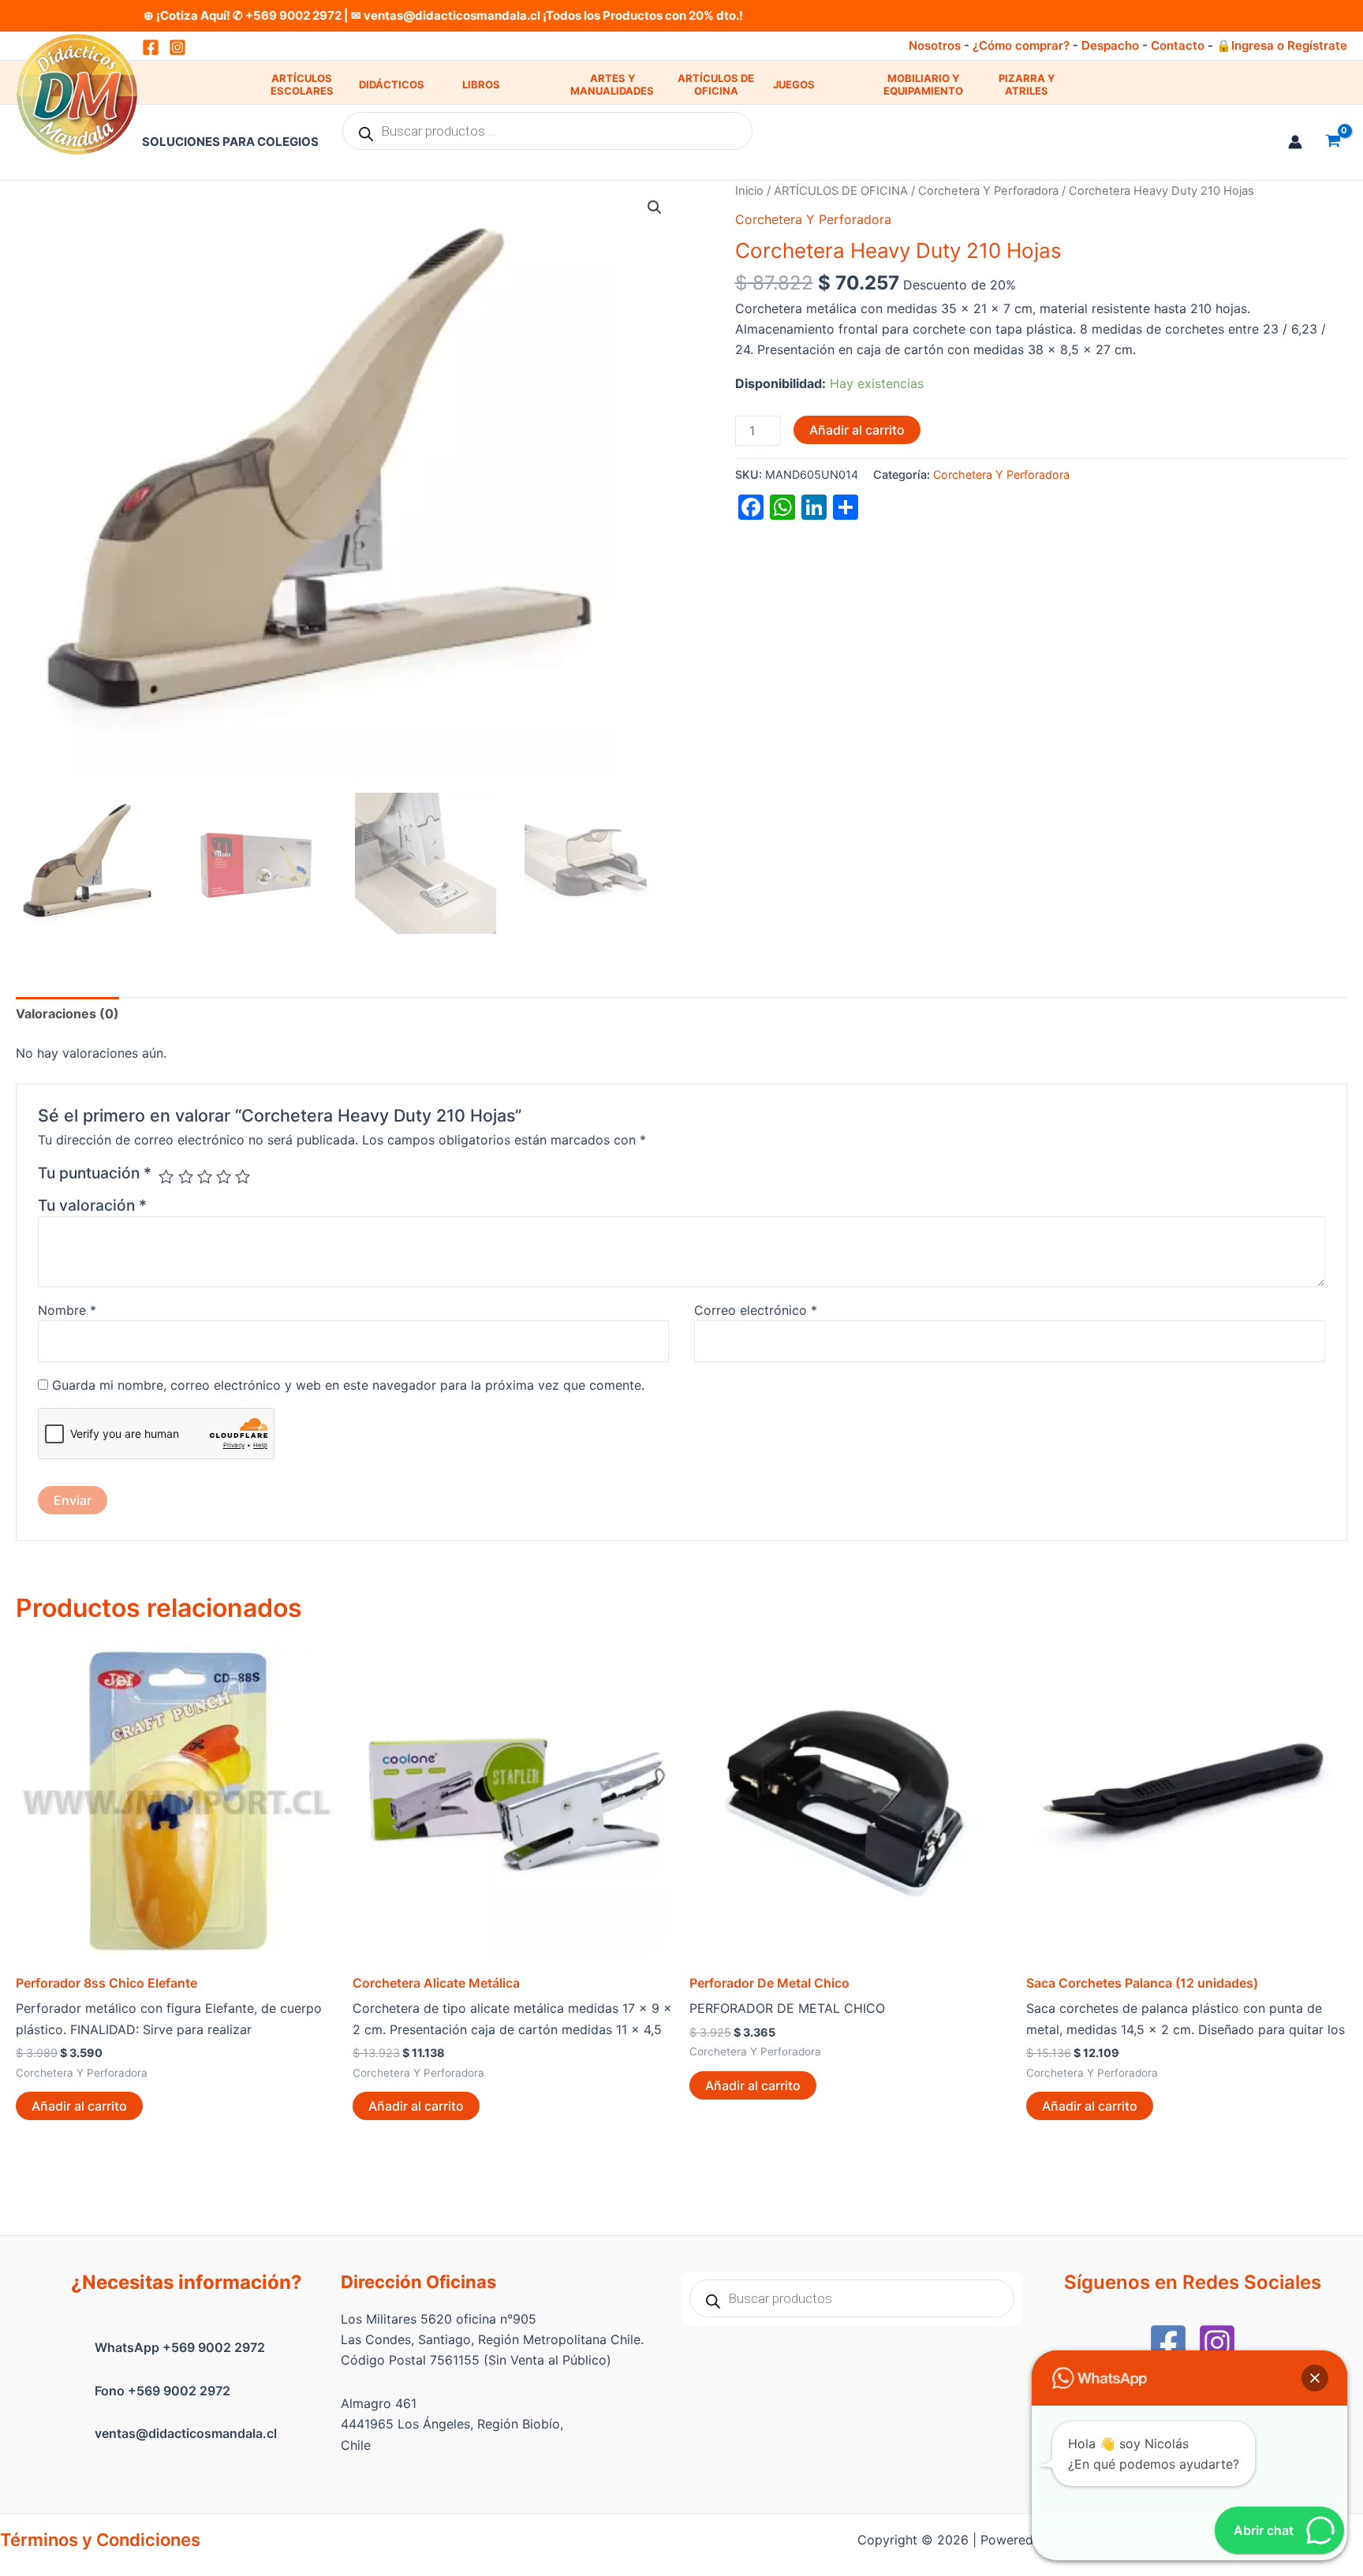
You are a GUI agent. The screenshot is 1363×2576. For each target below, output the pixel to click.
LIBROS (481, 84)
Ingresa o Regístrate (1289, 45)
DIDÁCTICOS (392, 84)
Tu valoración (92, 1205)
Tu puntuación (95, 1173)
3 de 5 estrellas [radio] (205, 1176)
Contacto (1178, 45)
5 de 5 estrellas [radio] (243, 1176)
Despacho (1110, 45)
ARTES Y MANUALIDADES (612, 85)
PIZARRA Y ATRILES (1027, 85)
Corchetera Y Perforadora (988, 191)
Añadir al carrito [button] (79, 2106)
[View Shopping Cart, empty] (1333, 142)
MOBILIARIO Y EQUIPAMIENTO (923, 85)
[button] (655, 207)
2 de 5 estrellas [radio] (186, 1176)
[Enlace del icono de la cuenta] (1295, 142)
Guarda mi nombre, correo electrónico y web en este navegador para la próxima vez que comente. (348, 1385)
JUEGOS (794, 84)
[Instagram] (177, 47)
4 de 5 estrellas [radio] (224, 1176)
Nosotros (935, 45)
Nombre (67, 1310)
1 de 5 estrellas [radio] (166, 1176)
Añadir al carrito (857, 430)
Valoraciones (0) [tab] (67, 1014)
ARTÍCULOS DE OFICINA (716, 85)
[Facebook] (1168, 2343)
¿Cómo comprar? (1021, 45)
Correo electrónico (756, 1310)
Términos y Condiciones (100, 2540)
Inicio (749, 191)
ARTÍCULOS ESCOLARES (302, 85)
